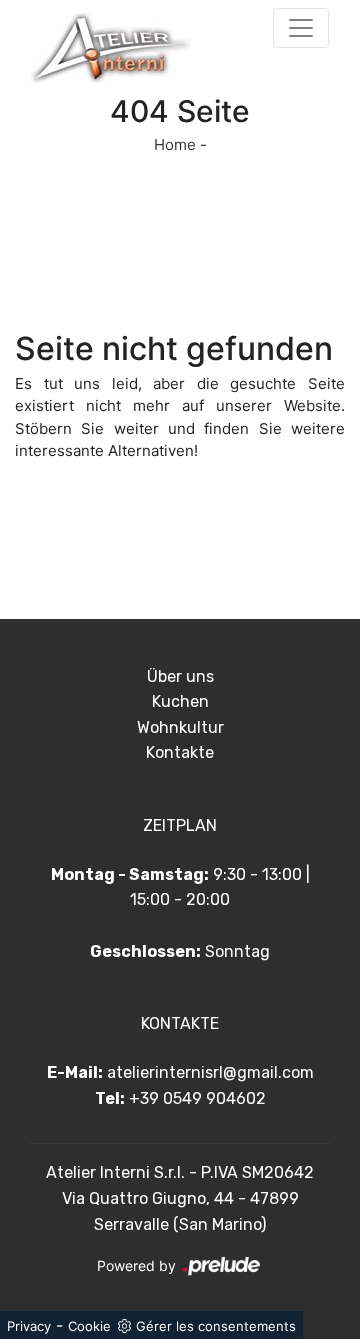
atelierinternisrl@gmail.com (210, 1072)
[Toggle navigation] (301, 28)
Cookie (89, 1326)
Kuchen (180, 701)
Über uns (180, 676)
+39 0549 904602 (197, 1098)
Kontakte (180, 752)
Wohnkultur (180, 727)
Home (175, 144)
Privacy (29, 1326)
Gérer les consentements (216, 1326)
